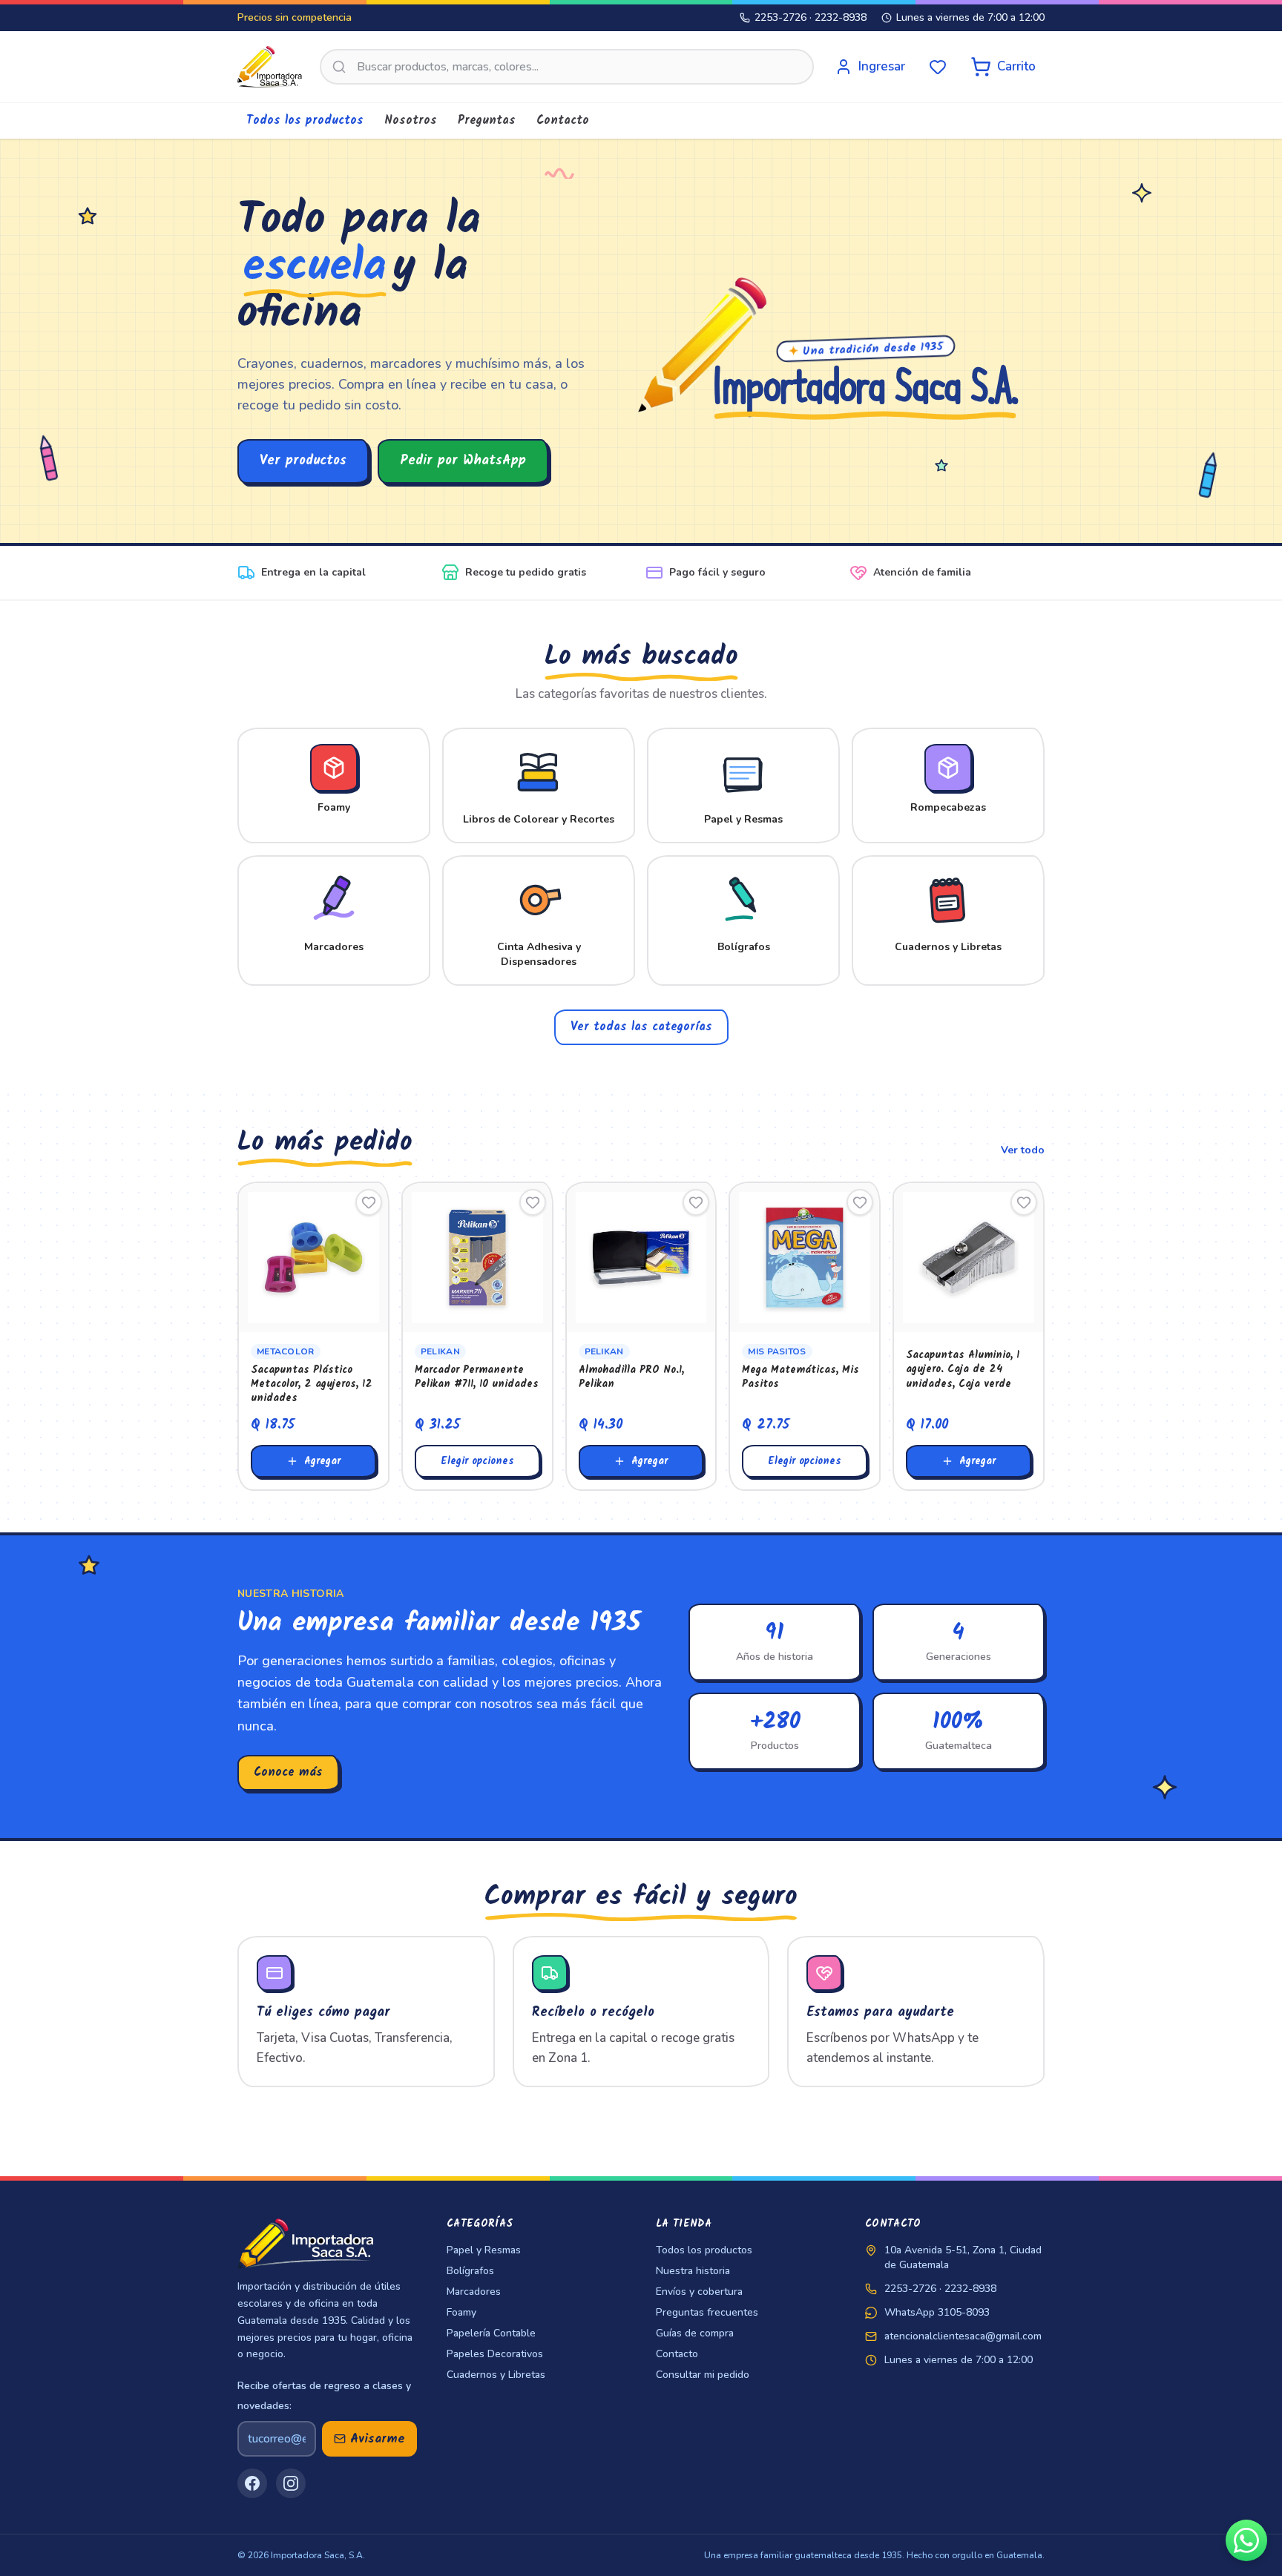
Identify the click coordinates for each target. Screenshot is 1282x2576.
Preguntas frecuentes (707, 2312)
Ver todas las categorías (641, 1027)
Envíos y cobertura (699, 2292)
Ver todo (1023, 1150)
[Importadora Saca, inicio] (270, 67)
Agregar (322, 1461)
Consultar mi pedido (703, 2375)
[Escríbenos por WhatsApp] (1246, 2540)
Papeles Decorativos (495, 2354)
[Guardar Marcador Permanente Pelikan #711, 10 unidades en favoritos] (533, 1202)
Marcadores (474, 2292)
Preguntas (487, 121)
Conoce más (288, 1772)
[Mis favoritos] (938, 67)
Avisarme (378, 2439)
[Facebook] (252, 2483)
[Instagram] (291, 2483)
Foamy (461, 2312)
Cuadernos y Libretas (496, 2375)
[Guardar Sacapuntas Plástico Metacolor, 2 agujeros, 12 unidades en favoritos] (369, 1202)
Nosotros (411, 121)
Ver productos (303, 461)
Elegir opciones (477, 1461)
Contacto (563, 121)
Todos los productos (305, 121)
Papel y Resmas (484, 2250)
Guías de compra (695, 2333)
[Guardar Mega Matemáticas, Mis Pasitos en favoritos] (860, 1202)
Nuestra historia (693, 2271)
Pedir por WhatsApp (463, 461)
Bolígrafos (470, 2271)
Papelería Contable (491, 2333)
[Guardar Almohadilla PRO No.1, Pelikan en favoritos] (696, 1202)
